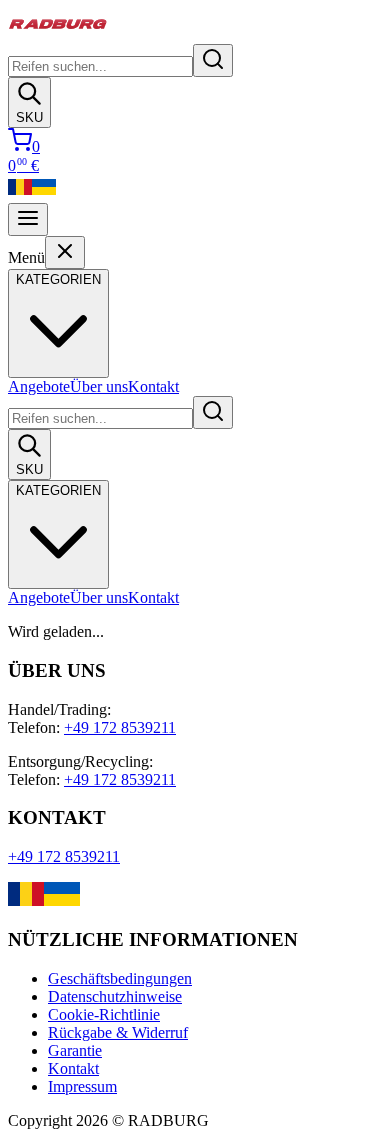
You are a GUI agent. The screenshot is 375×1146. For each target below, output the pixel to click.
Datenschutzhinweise (115, 996)
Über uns (99, 386)
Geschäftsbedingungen (120, 978)
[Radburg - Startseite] (58, 34)
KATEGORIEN (58, 490)
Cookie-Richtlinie (104, 1014)
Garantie (75, 1050)
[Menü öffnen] (28, 219)
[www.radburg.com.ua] (62, 900)
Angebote (39, 386)
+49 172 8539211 (120, 727)
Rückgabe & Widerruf (118, 1032)
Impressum (82, 1086)
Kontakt (153, 386)
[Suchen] (213, 60)
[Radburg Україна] (44, 193)
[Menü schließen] (65, 252)
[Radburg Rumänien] (20, 193)
